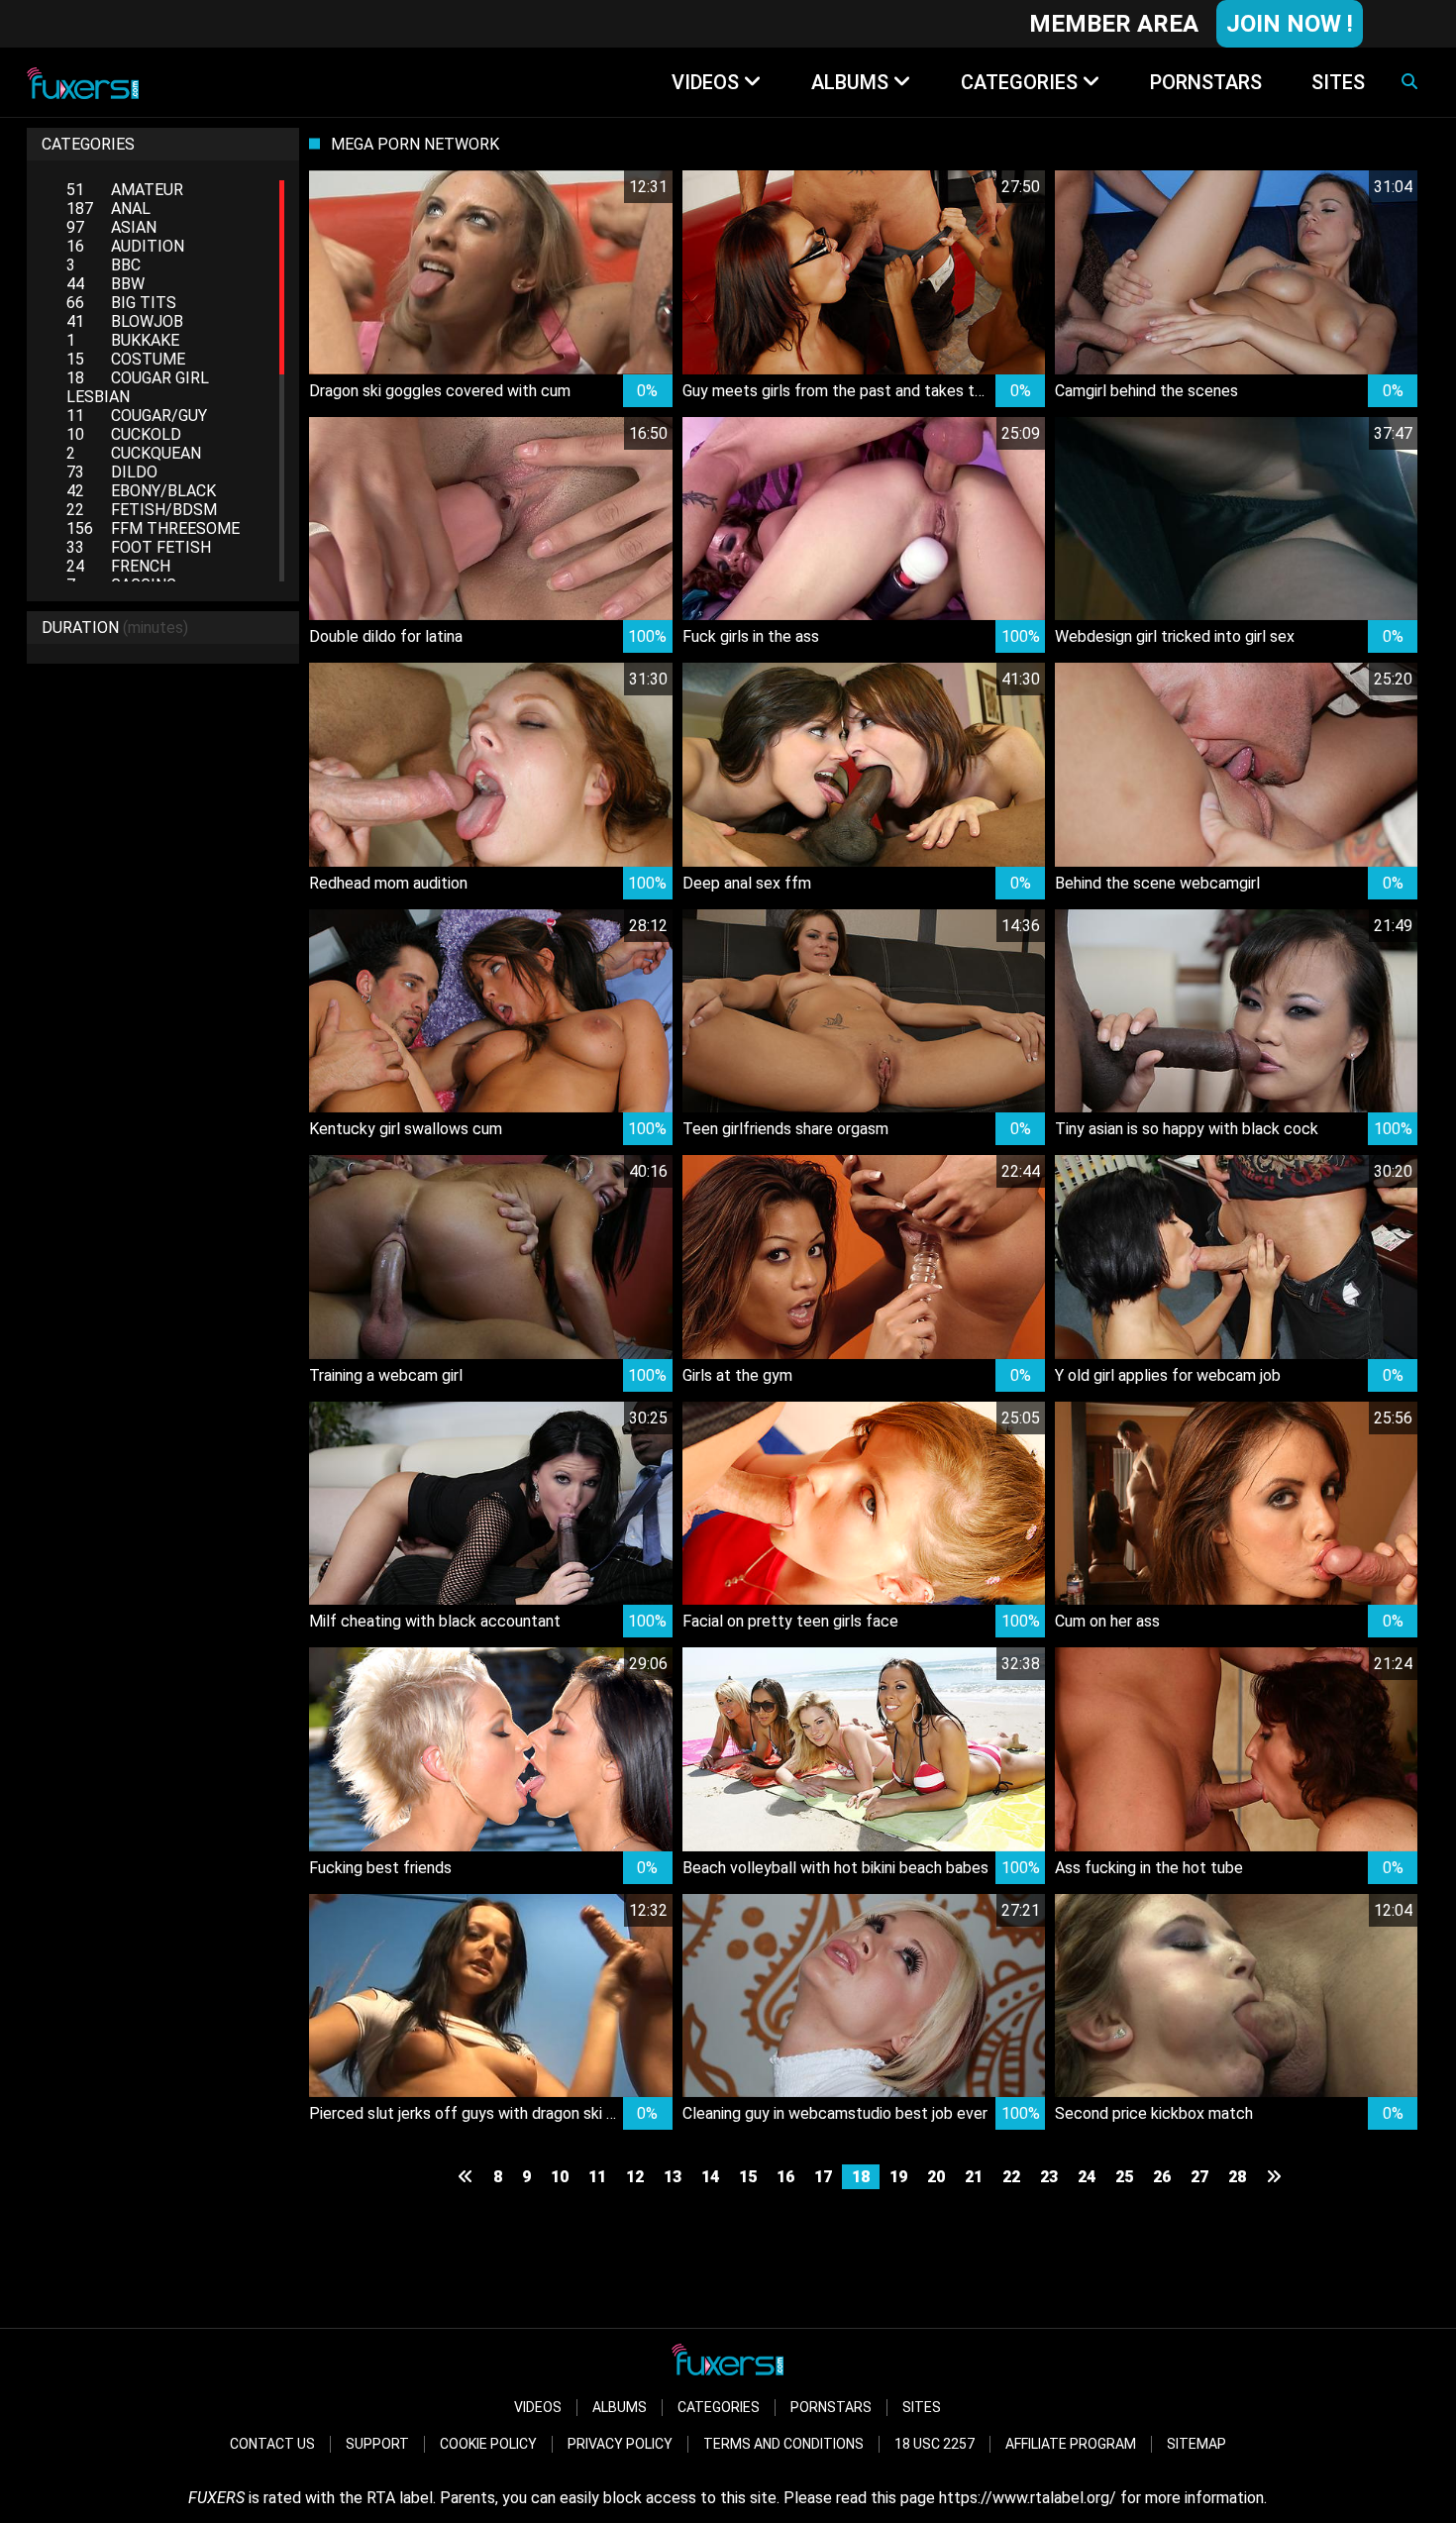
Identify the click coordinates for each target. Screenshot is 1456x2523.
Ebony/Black (141, 491)
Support (377, 2444)
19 (898, 2177)
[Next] (1274, 2177)
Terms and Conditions (783, 2444)
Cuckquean (134, 453)
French (118, 566)
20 (936, 2177)
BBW (105, 284)
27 (1199, 2177)
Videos (538, 2407)
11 (597, 2177)
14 (710, 2177)
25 (1124, 2177)
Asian (111, 227)
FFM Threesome (153, 528)
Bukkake (123, 340)
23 (1049, 2177)
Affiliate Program (1071, 2444)
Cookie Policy (488, 2444)
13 (673, 2177)
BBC (104, 265)
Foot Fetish (139, 547)
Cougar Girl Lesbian (138, 387)
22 (1011, 2177)
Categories (719, 2407)
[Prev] (466, 2177)
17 (823, 2177)
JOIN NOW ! (1290, 24)
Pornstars (831, 2407)
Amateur (125, 190)
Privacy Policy (620, 2444)
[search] (1409, 82)
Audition (125, 246)
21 (974, 2177)
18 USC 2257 (935, 2444)
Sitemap (1196, 2444)
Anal (108, 209)
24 (1087, 2177)
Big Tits (121, 303)
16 (785, 2177)
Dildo (112, 472)
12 (635, 2177)
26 (1162, 2177)
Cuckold (124, 434)
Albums (620, 2407)
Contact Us (272, 2444)
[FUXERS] (83, 82)
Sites (922, 2407)
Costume (126, 359)
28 (1237, 2177)
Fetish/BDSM (142, 510)
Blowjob (125, 321)
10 (560, 2177)
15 (748, 2177)
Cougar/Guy (137, 416)
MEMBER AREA (1114, 24)
